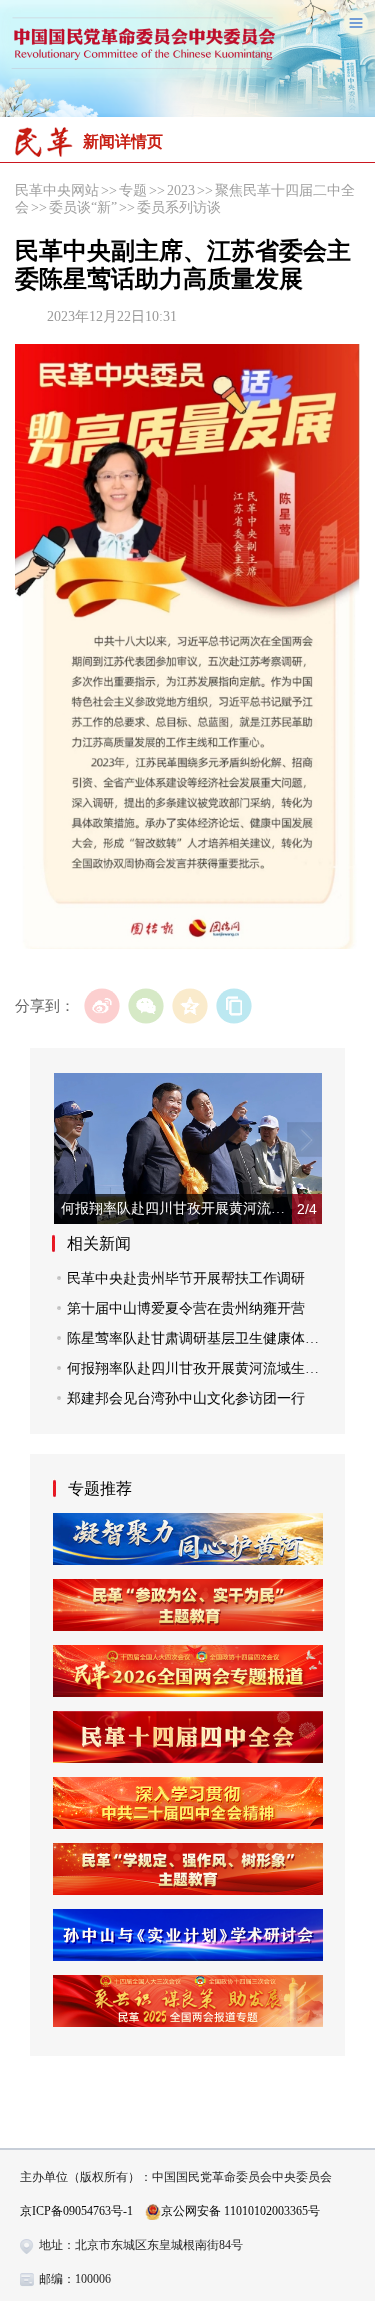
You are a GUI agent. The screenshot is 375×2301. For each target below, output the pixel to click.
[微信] (145, 1006)
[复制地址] (233, 1006)
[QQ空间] (189, 1006)
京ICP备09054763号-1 (76, 2211)
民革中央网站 (57, 190)
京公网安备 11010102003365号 (240, 2211)
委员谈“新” (83, 207)
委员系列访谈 (179, 207)
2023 (181, 190)
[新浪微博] (101, 1006)
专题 (133, 190)
